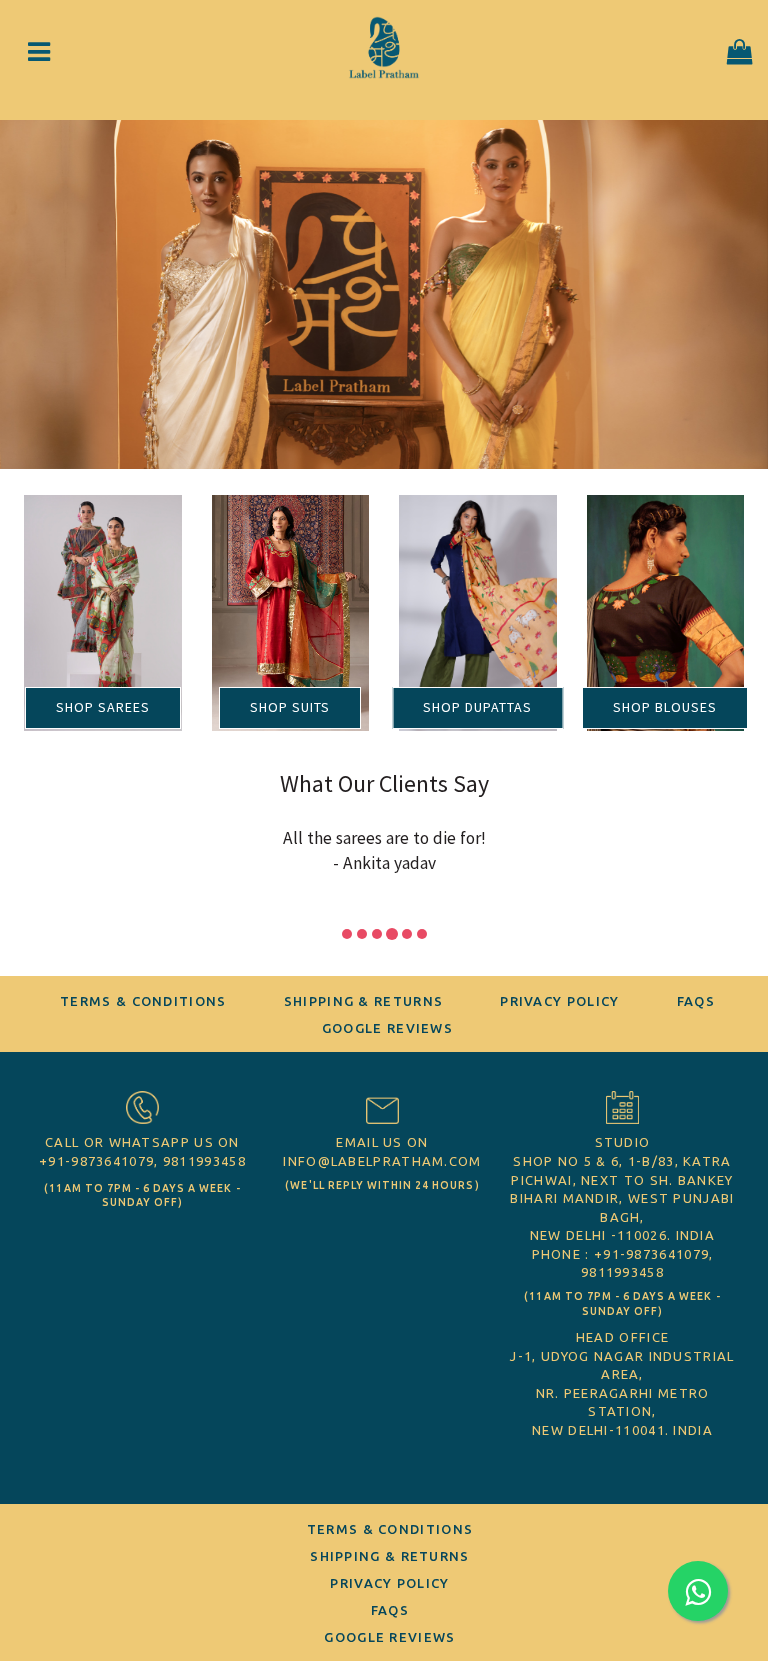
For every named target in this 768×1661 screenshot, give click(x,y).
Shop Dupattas (477, 707)
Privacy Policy (559, 1001)
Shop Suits (290, 707)
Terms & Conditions (143, 1001)
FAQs (696, 1001)
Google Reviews (387, 1028)
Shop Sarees (103, 707)
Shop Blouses (665, 707)
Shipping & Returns (363, 1001)
